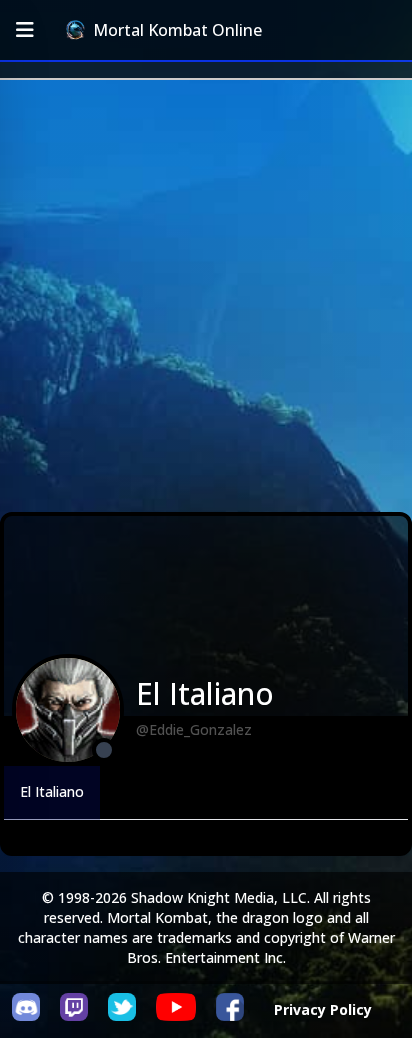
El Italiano (52, 791)
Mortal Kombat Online (177, 30)
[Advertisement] (206, 296)
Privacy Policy (323, 1009)
